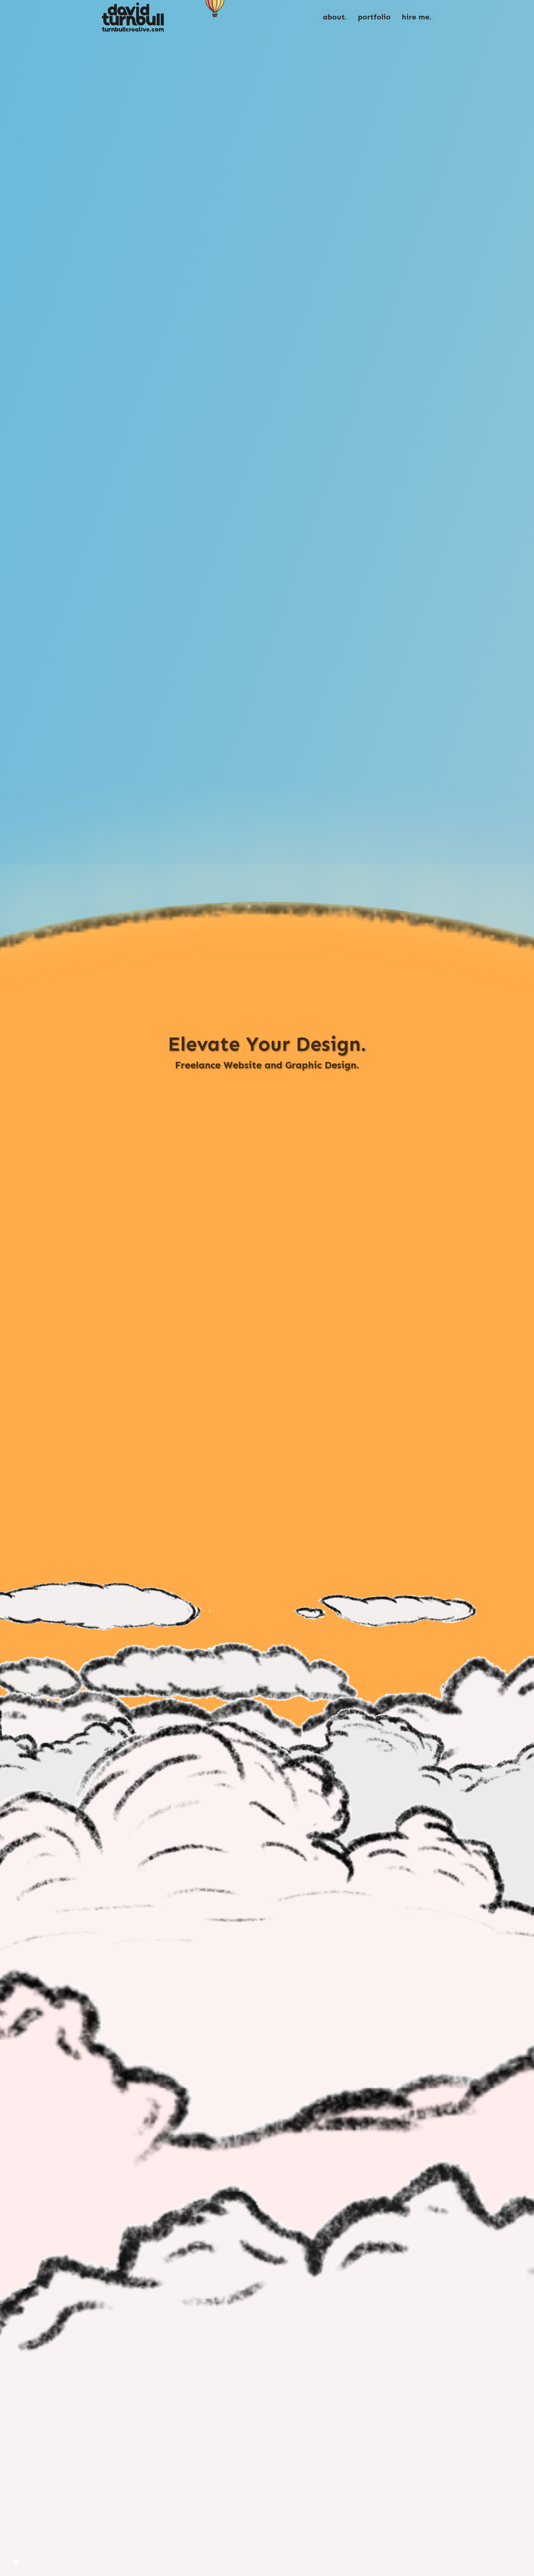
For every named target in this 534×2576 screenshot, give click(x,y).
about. (335, 17)
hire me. (417, 17)
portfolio (374, 17)
